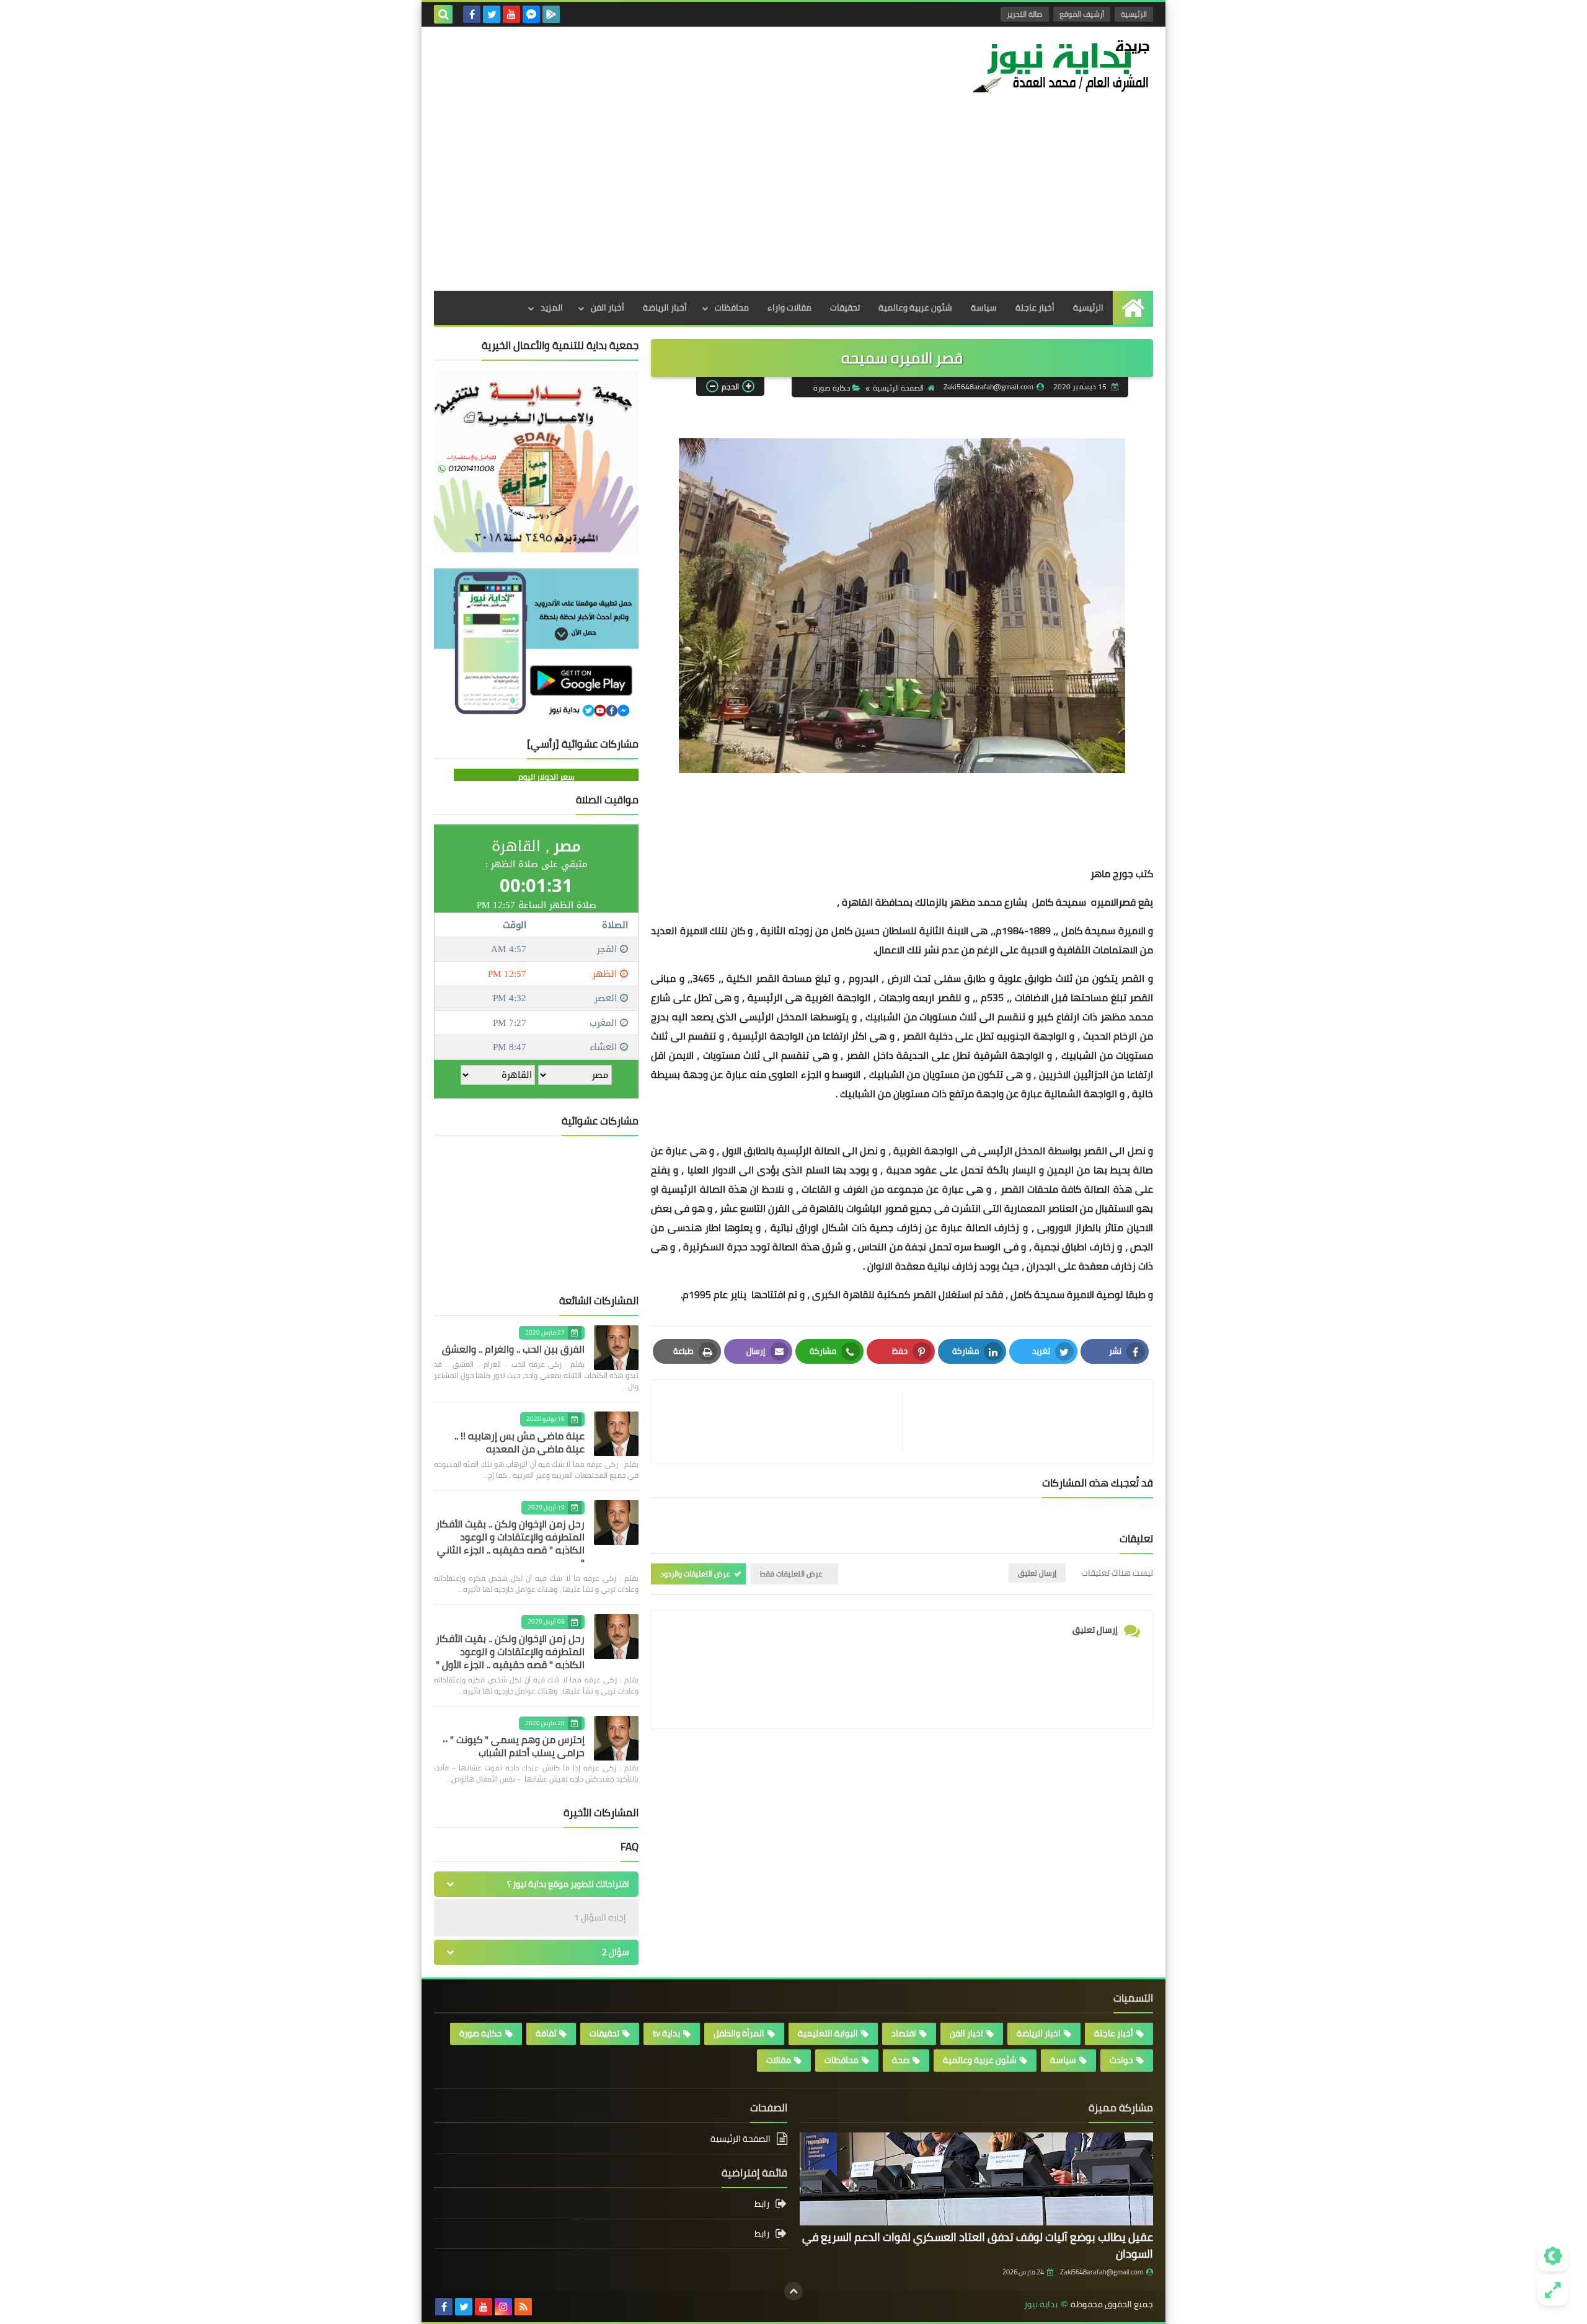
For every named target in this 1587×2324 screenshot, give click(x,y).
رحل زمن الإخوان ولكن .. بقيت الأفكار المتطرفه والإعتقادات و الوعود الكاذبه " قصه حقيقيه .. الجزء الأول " (510, 1651)
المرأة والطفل (739, 2033)
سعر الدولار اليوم (546, 777)
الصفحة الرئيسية (898, 388)
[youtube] (511, 14)
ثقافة (546, 2033)
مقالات (779, 2060)
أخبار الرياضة (665, 307)
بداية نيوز (1041, 2304)
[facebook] (472, 14)
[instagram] (503, 2307)
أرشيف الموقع (1082, 14)
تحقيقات (845, 307)
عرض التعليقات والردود (695, 1574)
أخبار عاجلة (1035, 307)
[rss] (523, 2307)
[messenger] (531, 14)
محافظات (732, 307)
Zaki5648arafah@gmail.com (1102, 2272)
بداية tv (666, 2033)
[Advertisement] (793, 198)
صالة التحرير (1025, 14)
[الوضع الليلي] (1553, 2256)
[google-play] (551, 14)
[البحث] (443, 14)
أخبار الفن (608, 307)
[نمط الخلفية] (1553, 2290)
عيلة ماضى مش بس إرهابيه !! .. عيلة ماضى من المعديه (519, 1442)
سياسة (984, 307)
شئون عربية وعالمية (915, 307)
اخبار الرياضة (1039, 2033)
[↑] (793, 2291)
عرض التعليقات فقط (791, 1574)
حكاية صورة (832, 388)
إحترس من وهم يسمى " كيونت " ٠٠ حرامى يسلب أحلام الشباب (514, 1746)
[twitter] (492, 14)
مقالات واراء (789, 307)
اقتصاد (904, 2033)
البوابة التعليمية (828, 2033)
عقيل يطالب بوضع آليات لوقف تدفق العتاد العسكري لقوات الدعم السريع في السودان (978, 2245)
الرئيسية (1134, 14)
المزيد (552, 307)
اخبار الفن (966, 2033)
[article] (783, 1422)
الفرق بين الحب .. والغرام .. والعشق (513, 1349)
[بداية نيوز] (1063, 66)
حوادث (1121, 2060)
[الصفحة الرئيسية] (1133, 308)
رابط (762, 2205)
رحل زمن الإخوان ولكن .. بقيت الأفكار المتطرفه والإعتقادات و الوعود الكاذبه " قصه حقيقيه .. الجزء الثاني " (510, 1543)
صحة (901, 2060)
